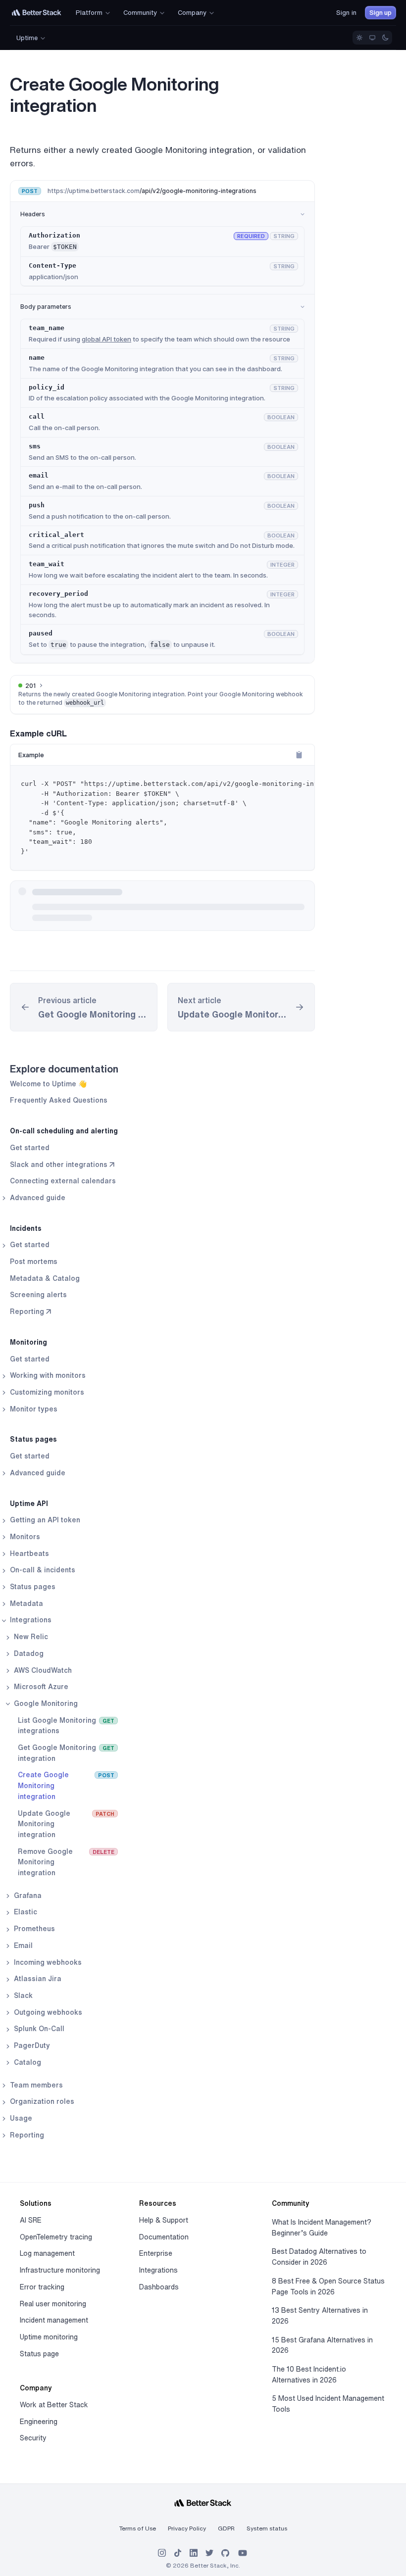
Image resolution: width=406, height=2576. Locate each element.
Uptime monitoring (49, 2337)
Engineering (39, 2422)
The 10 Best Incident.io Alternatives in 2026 (309, 2375)
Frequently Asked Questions (59, 1100)
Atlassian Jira (37, 1979)
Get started (30, 1148)
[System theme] (372, 38)
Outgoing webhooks (47, 2012)
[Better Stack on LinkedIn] (194, 2553)
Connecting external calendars (63, 1181)
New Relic (30, 1637)
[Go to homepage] (37, 13)
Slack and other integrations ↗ (62, 1165)
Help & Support (164, 2220)
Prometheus (33, 1929)
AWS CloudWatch (42, 1670)
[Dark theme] (385, 38)
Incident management (54, 2320)
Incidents (26, 1228)
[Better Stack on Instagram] (162, 2553)
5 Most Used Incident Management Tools (328, 2404)
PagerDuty (31, 2045)
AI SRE (31, 2220)
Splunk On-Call (38, 2029)
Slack (22, 1995)
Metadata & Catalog (45, 1278)
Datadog (28, 1653)
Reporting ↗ (30, 1312)
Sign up (381, 13)
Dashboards (159, 2287)
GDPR (226, 2528)
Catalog (26, 2062)
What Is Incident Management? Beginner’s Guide (322, 2228)
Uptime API (29, 1504)
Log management (47, 2253)
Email (22, 1945)
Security (33, 2438)
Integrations (158, 2270)
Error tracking (42, 2287)
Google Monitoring (45, 1703)
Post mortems (34, 1262)
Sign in (346, 13)
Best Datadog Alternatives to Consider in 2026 (319, 2257)
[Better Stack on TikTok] (178, 2553)
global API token (106, 339)
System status (267, 2528)
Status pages (33, 1439)
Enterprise (156, 2253)
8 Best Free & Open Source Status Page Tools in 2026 (328, 2286)
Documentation (164, 2237)
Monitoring (28, 1342)
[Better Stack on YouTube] (243, 2553)
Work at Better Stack (54, 2405)
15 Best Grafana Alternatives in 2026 (322, 2345)
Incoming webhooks (47, 1962)
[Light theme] (359, 38)
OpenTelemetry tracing (56, 2237)
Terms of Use (138, 2528)
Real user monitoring (53, 2304)
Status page (39, 2354)
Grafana (27, 1896)
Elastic (25, 1912)
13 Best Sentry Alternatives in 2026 (320, 2316)
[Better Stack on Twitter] (209, 2553)
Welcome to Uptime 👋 (48, 1084)
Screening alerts (38, 1295)
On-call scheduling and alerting (64, 1131)
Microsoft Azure (40, 1687)
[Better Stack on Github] (225, 2553)
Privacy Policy (187, 2528)
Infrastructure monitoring (60, 2270)
